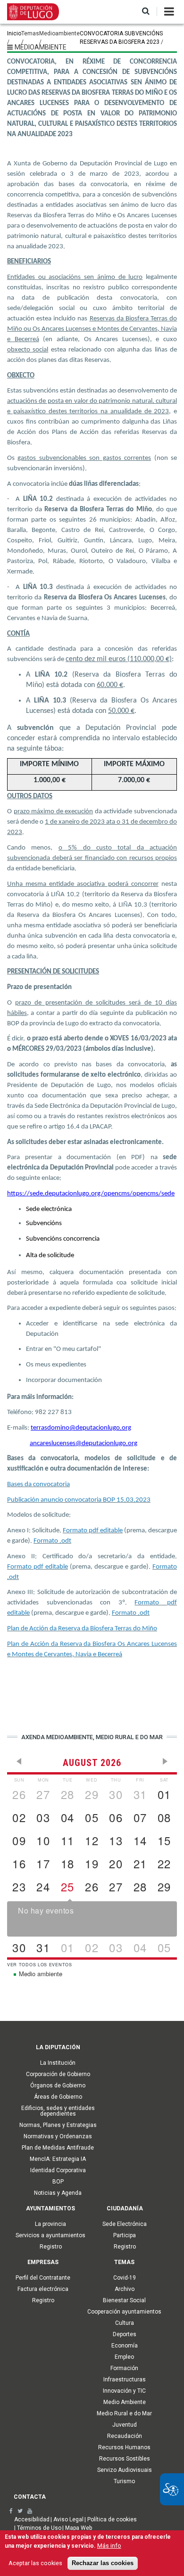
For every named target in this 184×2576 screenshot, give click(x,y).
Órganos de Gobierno (58, 2085)
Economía (125, 2346)
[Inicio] (33, 11)
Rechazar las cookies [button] (103, 2563)
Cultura (125, 2323)
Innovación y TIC (124, 2391)
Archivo (125, 2289)
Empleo (124, 2357)
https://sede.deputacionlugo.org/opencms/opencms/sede (91, 1194)
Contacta (30, 2497)
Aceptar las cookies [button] (35, 2563)
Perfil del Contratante (43, 2278)
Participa (125, 2235)
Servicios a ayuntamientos (50, 2235)
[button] (146, 12)
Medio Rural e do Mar (124, 2413)
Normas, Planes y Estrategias (58, 2125)
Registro (51, 2247)
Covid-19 (125, 2278)
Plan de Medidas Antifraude (58, 2148)
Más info (109, 2546)
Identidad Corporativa (58, 2170)
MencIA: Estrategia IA (58, 2159)
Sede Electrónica (125, 2224)
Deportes (125, 2334)
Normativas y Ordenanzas (58, 2136)
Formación (124, 2368)
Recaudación (125, 2436)
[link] (11, 2511)
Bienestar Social (124, 2300)
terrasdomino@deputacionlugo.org (81, 1428)
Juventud (125, 2425)
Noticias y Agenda (58, 2193)
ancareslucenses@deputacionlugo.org (84, 1443)
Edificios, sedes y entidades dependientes (58, 2111)
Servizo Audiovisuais (125, 2470)
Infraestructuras (125, 2380)
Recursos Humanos (124, 2447)
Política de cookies (112, 2519)
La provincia (50, 2224)
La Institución (58, 2063)
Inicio (14, 33)
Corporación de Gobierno (58, 2074)
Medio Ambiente (125, 2402)
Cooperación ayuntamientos (124, 2312)
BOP (58, 2182)
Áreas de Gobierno (58, 2097)
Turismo (124, 2481)
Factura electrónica (43, 2289)
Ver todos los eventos (40, 1965)
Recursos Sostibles (125, 2459)
